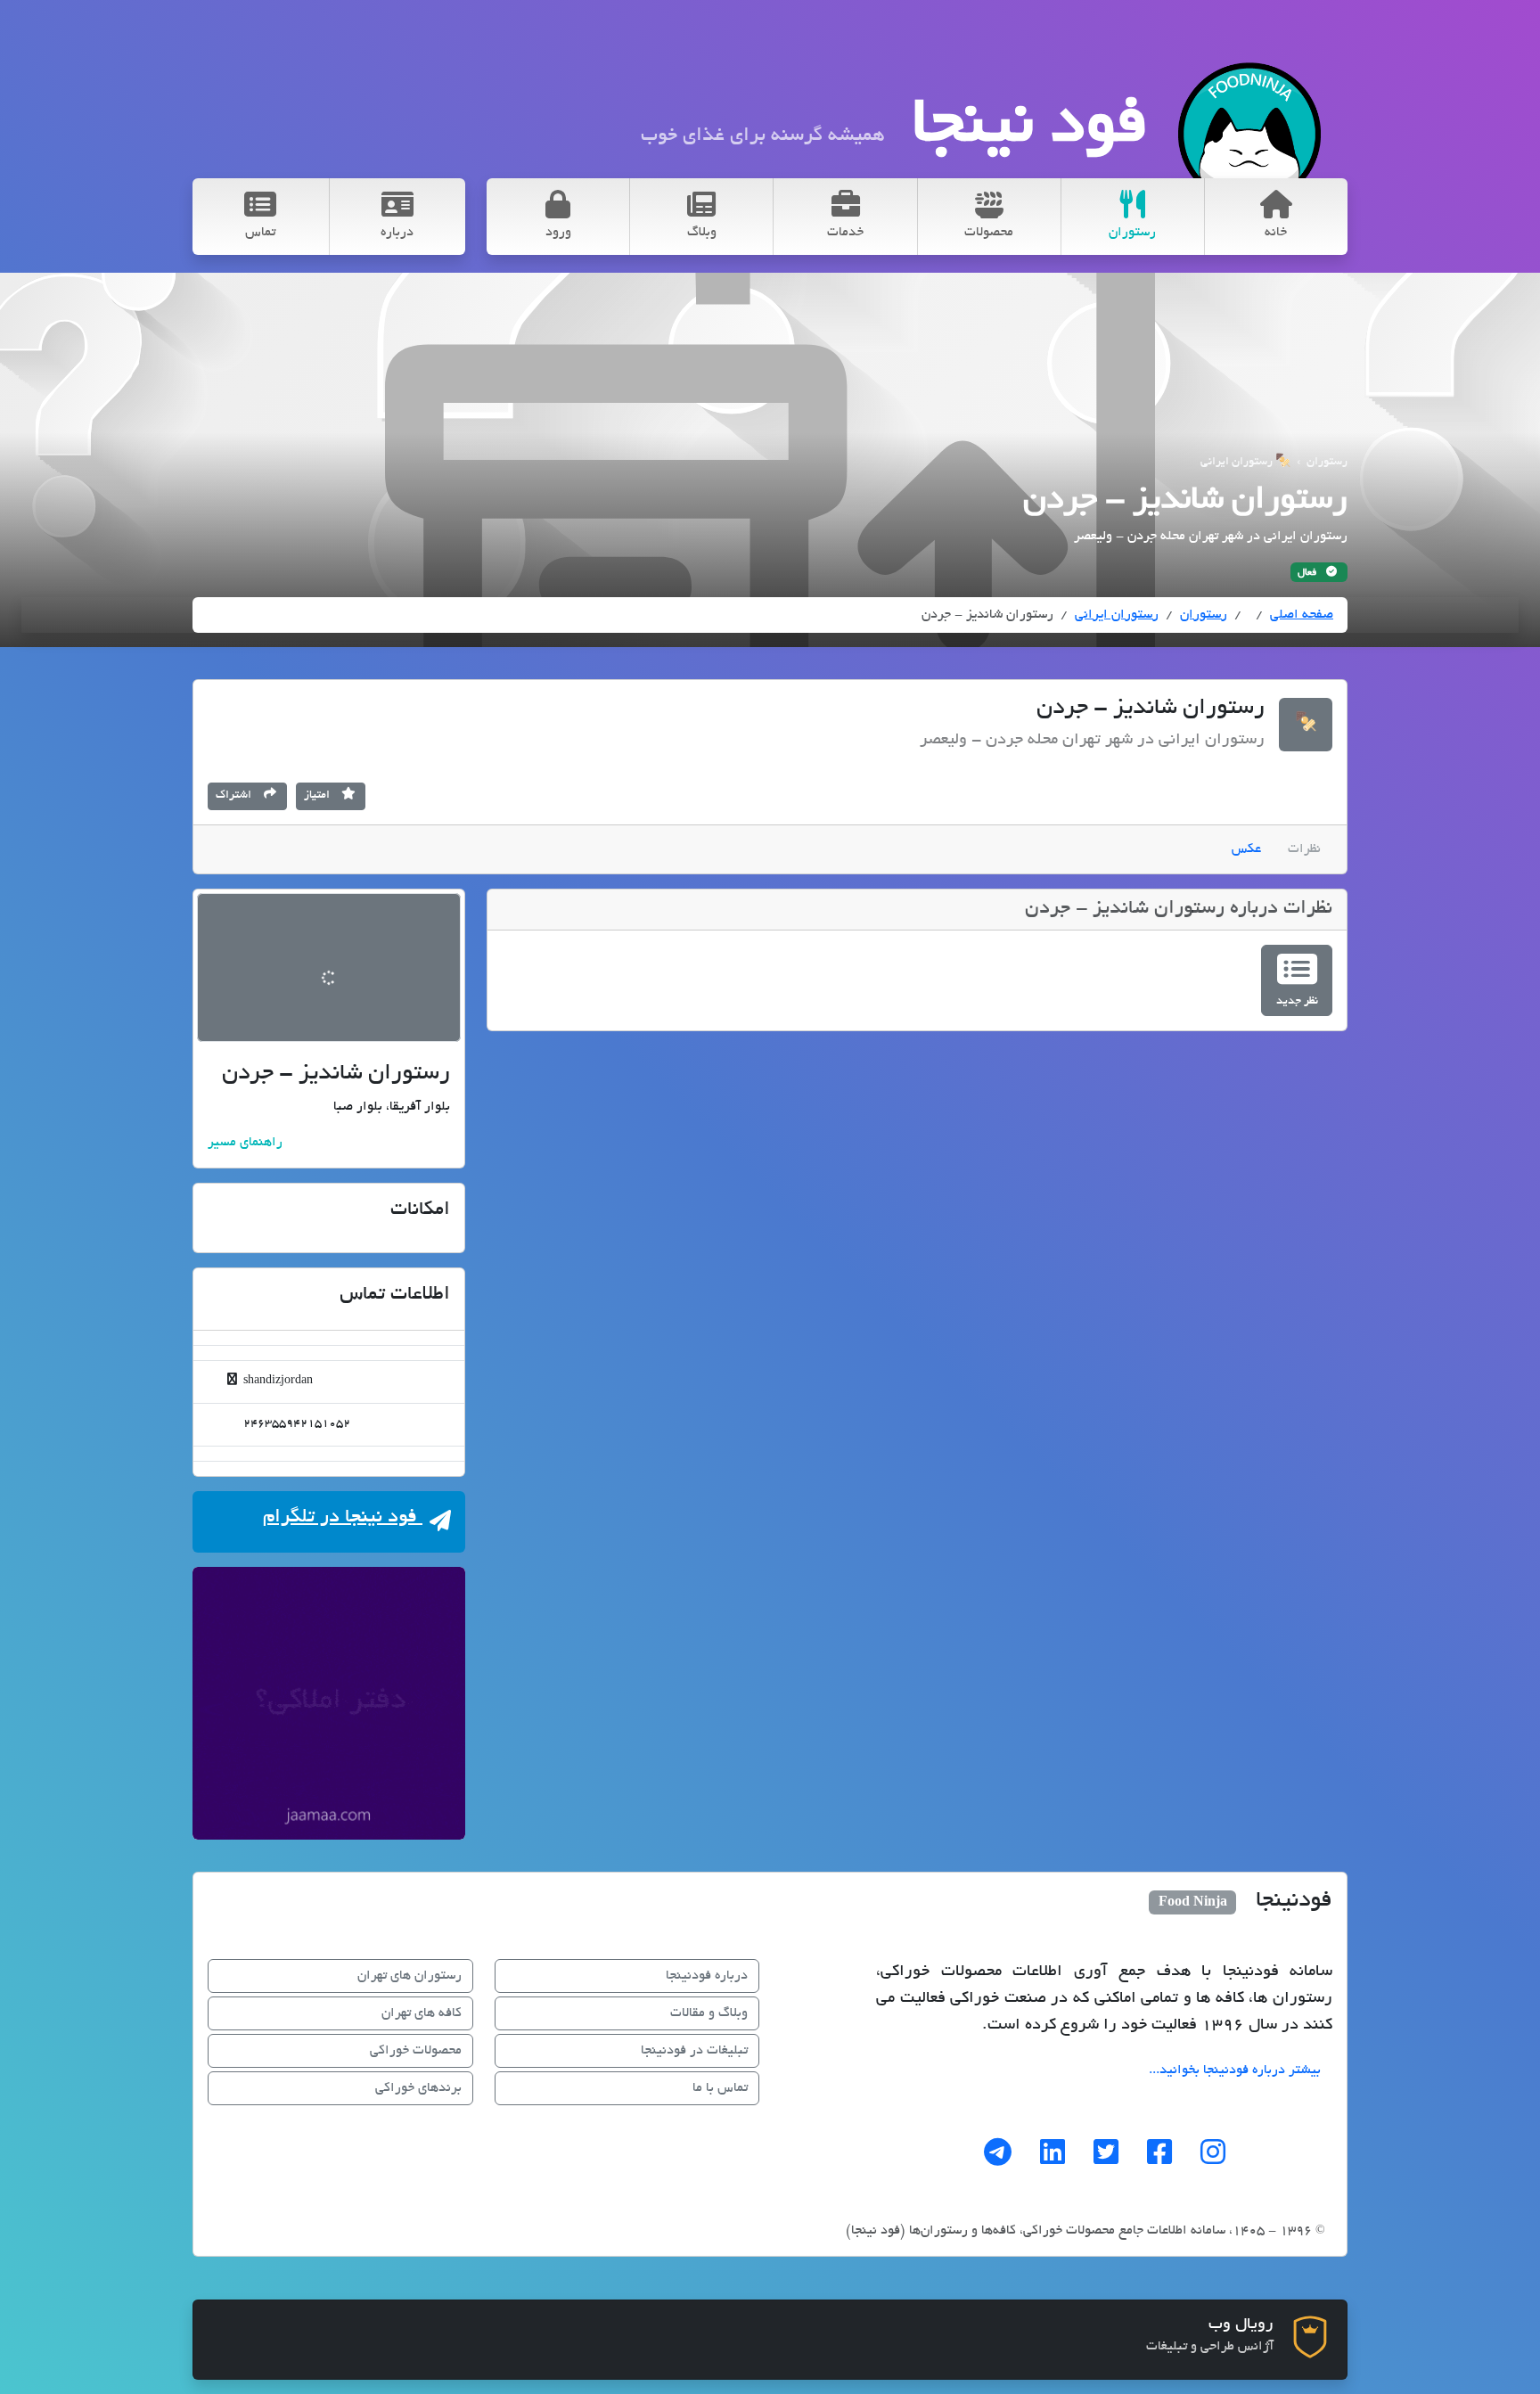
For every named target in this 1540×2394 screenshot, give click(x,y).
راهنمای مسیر (245, 1143)
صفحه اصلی (1302, 615)
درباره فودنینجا (707, 1976)
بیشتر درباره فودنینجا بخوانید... (1235, 2070)
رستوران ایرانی (1117, 615)
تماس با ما (720, 2088)
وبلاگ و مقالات (709, 2013)
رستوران (1204, 615)
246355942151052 (295, 1424)
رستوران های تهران (410, 1976)
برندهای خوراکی (418, 2088)
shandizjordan (277, 1381)
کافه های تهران (422, 2013)
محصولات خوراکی (416, 2051)
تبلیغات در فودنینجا (694, 2051)
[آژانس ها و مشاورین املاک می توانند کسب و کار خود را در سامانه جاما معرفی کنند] (329, 1703)
